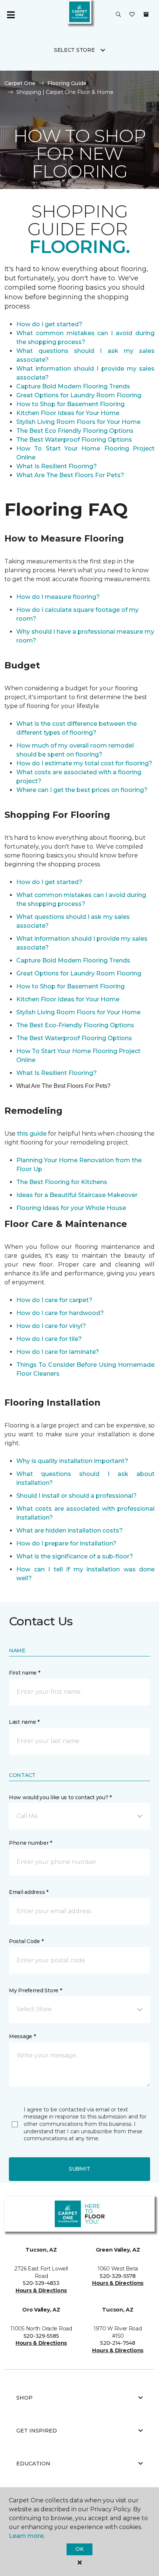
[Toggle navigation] (11, 15)
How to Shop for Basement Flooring (70, 404)
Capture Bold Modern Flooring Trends (73, 386)
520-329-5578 (118, 2276)
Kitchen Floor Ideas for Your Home (68, 413)
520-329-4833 (41, 2283)
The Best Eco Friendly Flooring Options (75, 431)
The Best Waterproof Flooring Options (74, 440)
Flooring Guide (67, 83)
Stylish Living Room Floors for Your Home (78, 422)
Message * (22, 2036)
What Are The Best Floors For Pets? (70, 475)
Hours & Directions (41, 2290)
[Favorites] (132, 15)
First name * (25, 1673)
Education (33, 2464)
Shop (24, 2398)
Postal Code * (26, 1941)
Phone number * (31, 1843)
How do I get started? (49, 324)
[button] (118, 15)
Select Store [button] (75, 50)
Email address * (29, 1892)
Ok (79, 2549)
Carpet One (20, 83)
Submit (79, 2169)
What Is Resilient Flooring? (57, 466)
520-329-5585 (41, 2336)
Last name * (24, 1722)
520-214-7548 (118, 2343)
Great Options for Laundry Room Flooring (79, 395)
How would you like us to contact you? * (60, 1797)
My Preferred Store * (35, 1990)
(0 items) (146, 14)
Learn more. (27, 2536)
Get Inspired (37, 2431)
